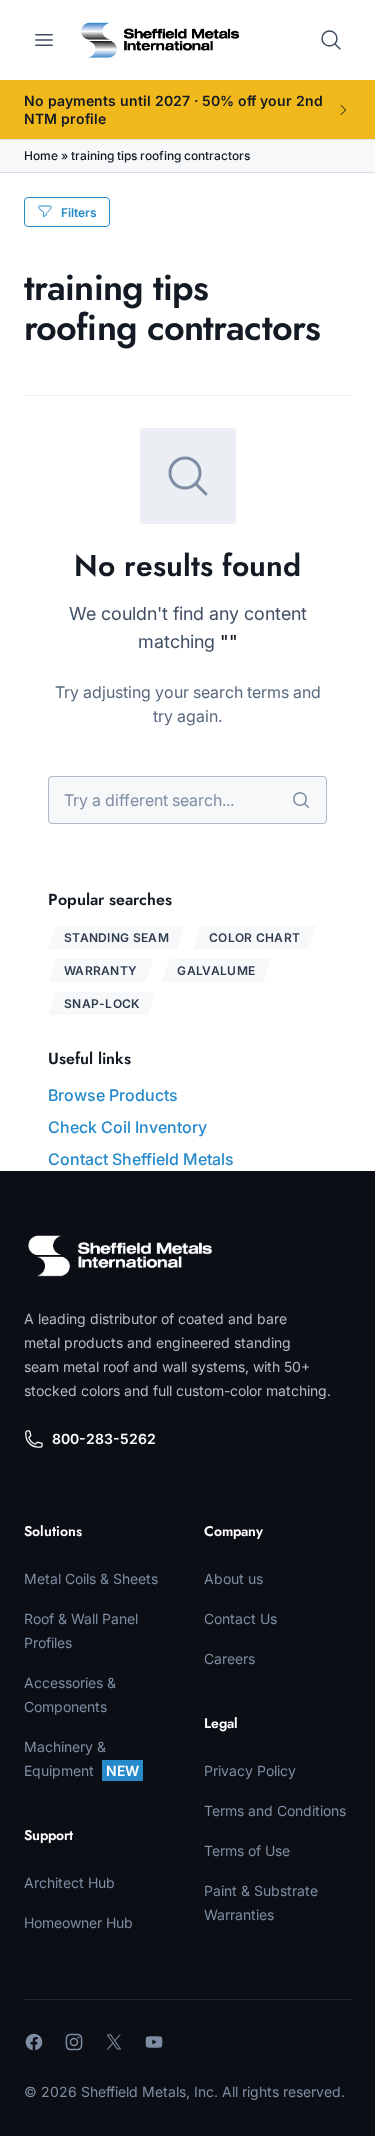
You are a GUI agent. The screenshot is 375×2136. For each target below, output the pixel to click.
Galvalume (216, 970)
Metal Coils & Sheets (91, 1578)
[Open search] (331, 40)
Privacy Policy (250, 1770)
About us (233, 1578)
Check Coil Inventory (127, 1127)
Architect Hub (69, 1882)
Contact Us (240, 1618)
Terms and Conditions (275, 1810)
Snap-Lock (102, 1003)
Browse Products (113, 1095)
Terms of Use (247, 1850)
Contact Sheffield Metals (141, 1159)
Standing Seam (116, 937)
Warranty (100, 970)
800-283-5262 (104, 1438)
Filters (79, 212)
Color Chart (254, 937)
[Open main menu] (44, 40)
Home (41, 155)
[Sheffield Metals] (120, 1256)
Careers (229, 1658)
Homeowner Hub (78, 1922)
